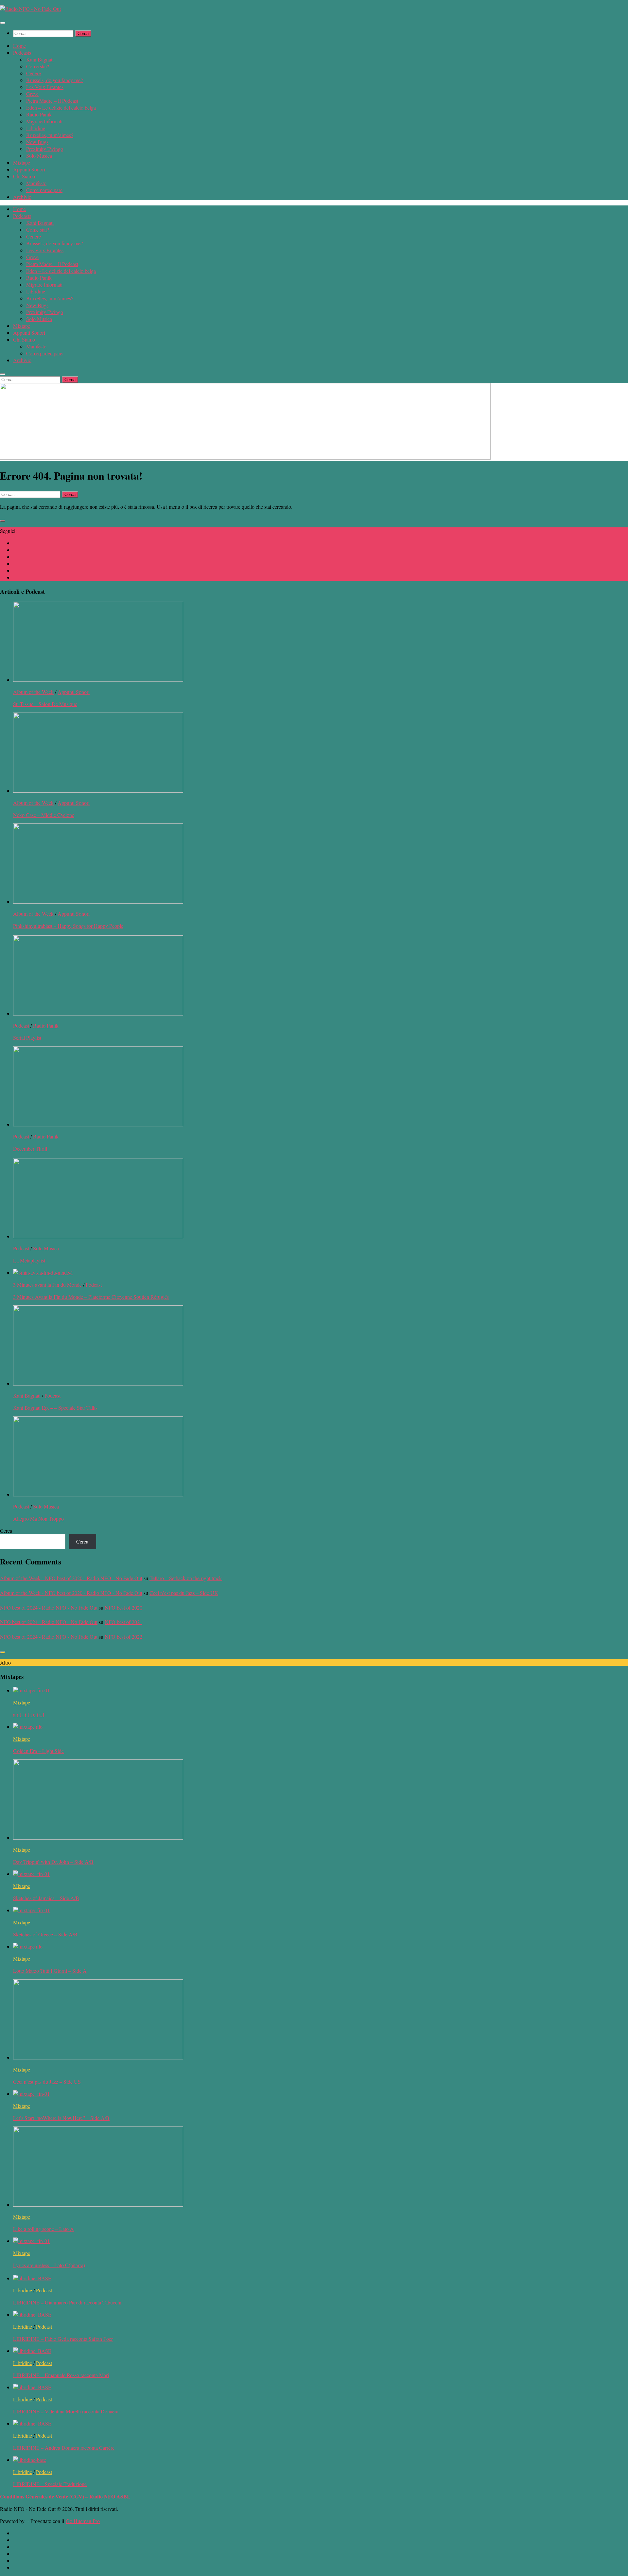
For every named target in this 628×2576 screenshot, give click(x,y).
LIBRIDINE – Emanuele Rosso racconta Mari (61, 2375)
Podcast (21, 1025)
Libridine (36, 128)
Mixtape (22, 162)
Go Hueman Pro (83, 2521)
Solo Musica (39, 156)
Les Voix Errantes (45, 87)
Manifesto (36, 183)
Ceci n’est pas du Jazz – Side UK (184, 1593)
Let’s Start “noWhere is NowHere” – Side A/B (61, 2118)
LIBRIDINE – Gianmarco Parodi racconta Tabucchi (67, 2302)
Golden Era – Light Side (38, 1751)
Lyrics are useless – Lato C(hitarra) (49, 2265)
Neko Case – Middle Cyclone (44, 815)
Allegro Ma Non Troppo (38, 1518)
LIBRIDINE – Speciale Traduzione (50, 2484)
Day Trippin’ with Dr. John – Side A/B (53, 1862)
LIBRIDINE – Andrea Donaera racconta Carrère (64, 2448)
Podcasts (22, 53)
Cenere (34, 73)
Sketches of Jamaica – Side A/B (46, 1898)
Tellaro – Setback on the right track (186, 1578)
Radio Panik (39, 114)
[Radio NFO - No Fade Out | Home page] (30, 9)
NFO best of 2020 (123, 1607)
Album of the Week (33, 692)
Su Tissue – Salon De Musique (45, 704)
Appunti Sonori (29, 169)
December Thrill (30, 1148)
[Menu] (3, 23)
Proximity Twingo (45, 149)
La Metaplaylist (29, 1260)
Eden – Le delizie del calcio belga (61, 107)
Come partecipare (44, 190)
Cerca (6, 1531)
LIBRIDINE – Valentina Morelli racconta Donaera (66, 2411)
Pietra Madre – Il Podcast (52, 101)
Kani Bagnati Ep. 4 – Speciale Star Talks (55, 1408)
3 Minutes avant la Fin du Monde (47, 1285)
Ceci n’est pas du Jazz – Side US (47, 2082)
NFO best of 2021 (123, 1622)
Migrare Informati (44, 121)
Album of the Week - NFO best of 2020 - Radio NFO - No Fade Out (71, 1578)
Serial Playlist (27, 1038)
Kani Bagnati (40, 59)
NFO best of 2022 (123, 1637)
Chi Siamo (24, 176)
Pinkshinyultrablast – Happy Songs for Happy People (68, 926)
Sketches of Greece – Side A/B (45, 1934)
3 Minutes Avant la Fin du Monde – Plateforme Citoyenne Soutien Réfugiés (91, 1297)
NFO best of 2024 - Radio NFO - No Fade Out (49, 1607)
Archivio (22, 197)
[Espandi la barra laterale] (3, 521)
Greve (32, 94)
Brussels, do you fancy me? (54, 80)
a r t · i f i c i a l (29, 1714)
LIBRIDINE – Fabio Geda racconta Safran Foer (63, 2339)
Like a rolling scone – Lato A (44, 2229)
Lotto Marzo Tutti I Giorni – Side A (50, 1971)
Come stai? (38, 66)
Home (19, 46)
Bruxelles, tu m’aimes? (50, 135)
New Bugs (37, 142)
